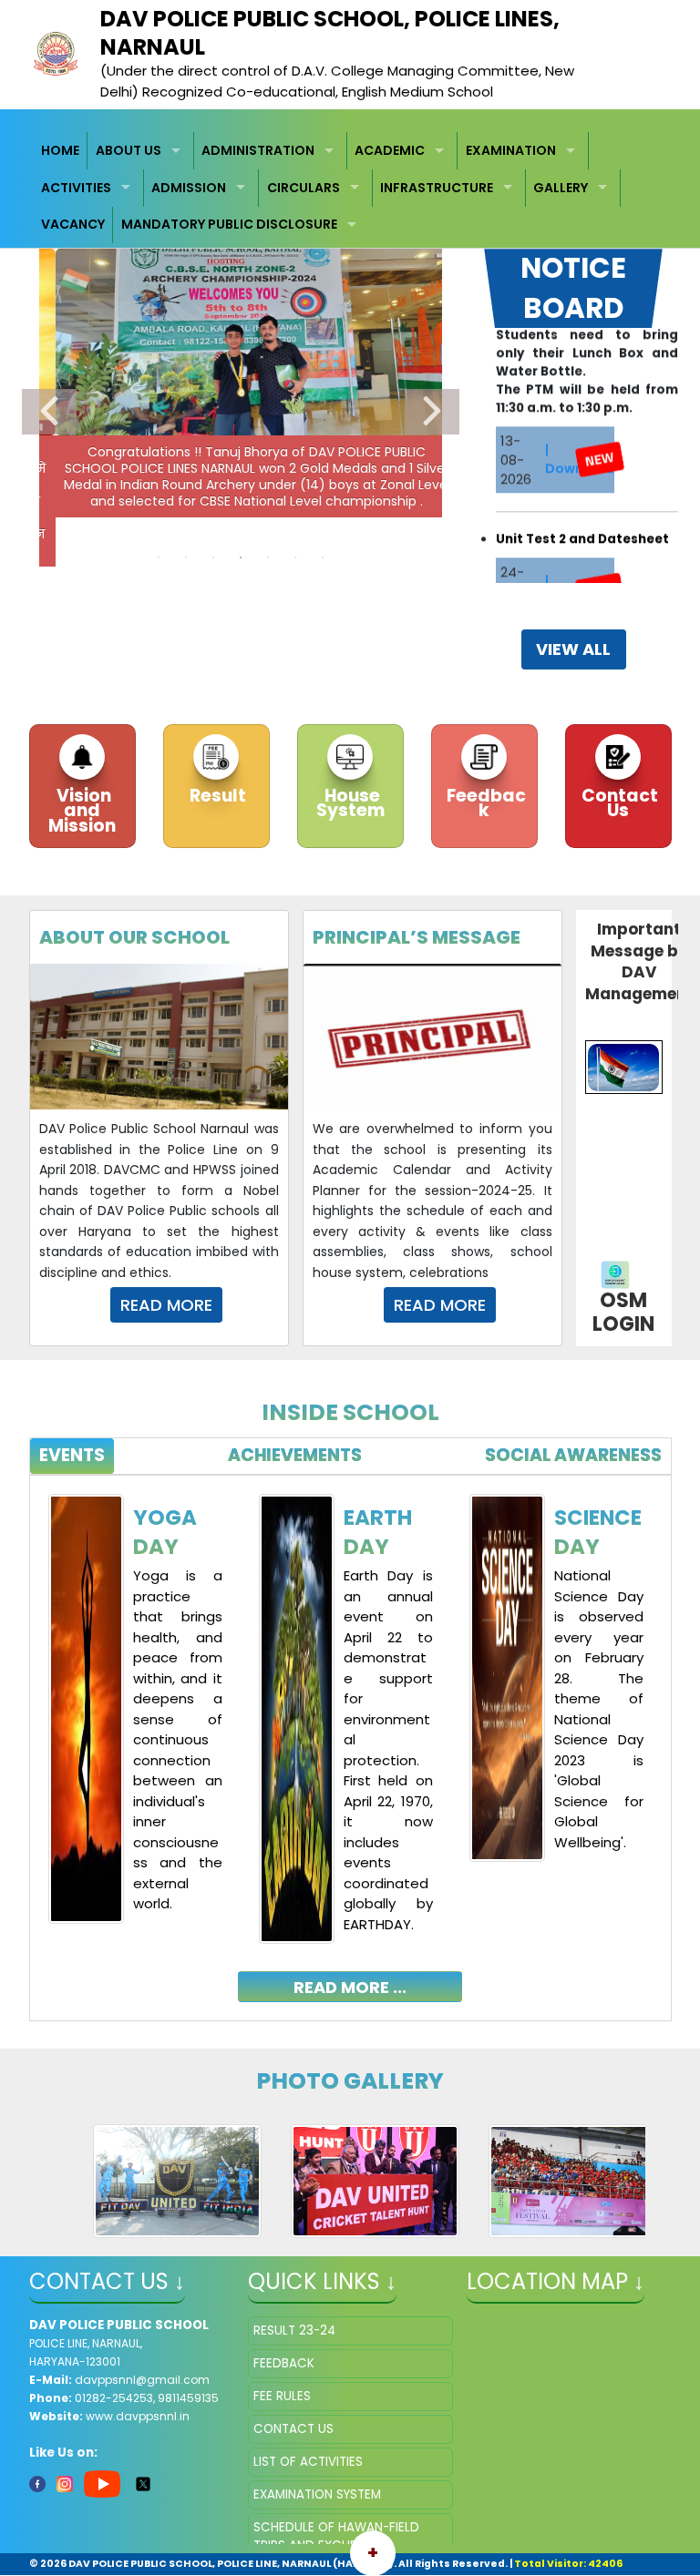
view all (573, 649)
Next (432, 412)
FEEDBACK (284, 2363)
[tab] (72, 1456)
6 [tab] (295, 557)
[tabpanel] (350, 1734)
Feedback (484, 803)
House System (350, 803)
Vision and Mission (82, 811)
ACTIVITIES (76, 188)
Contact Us (618, 803)
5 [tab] (268, 557)
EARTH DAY (378, 1532)
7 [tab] (323, 557)
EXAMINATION (511, 150)
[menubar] (350, 188)
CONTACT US (293, 2429)
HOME (60, 150)
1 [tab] (159, 557)
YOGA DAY (165, 1532)
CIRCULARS (304, 188)
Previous (49, 412)
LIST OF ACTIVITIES (308, 2462)
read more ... (350, 1987)
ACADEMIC (390, 150)
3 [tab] (213, 557)
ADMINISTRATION (258, 150)
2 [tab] (186, 557)
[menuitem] (61, 151)
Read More (166, 1305)
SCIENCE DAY (598, 1532)
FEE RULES (282, 2396)
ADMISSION (189, 188)
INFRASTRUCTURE (437, 188)
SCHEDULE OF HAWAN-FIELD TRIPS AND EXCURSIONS (336, 2536)
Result (216, 796)
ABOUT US (129, 150)
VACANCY (73, 224)
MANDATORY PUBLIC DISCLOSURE (229, 224)
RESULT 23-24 (294, 2331)
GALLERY (561, 188)
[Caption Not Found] (177, 2181)
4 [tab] (241, 557)
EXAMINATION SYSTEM (317, 2494)
